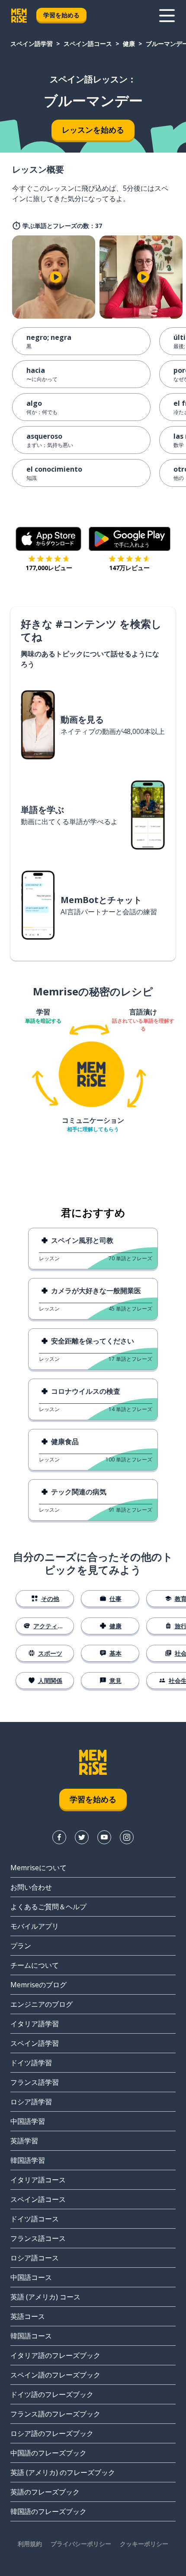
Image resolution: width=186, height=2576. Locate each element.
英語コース (28, 2316)
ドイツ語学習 (31, 2063)
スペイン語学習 (32, 44)
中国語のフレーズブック (48, 2453)
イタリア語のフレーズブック (55, 2355)
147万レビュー (129, 568)
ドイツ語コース (35, 2219)
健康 (129, 44)
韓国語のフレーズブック (48, 2511)
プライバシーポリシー (81, 2544)
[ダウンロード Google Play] (130, 539)
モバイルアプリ (35, 1926)
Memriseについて (38, 1868)
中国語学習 (28, 2121)
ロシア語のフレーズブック (52, 2433)
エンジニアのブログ (42, 2004)
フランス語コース (38, 2238)
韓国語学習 (28, 2160)
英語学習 (24, 2141)
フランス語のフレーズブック (55, 2414)
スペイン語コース (88, 44)
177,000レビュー (49, 568)
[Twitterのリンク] (82, 1837)
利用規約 (30, 2544)
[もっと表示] (167, 16)
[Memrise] (19, 16)
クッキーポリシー (144, 2544)
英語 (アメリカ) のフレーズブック (63, 2472)
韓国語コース (31, 2336)
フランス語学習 (35, 2082)
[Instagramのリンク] (127, 1837)
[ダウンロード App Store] (49, 539)
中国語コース (31, 2277)
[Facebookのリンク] (59, 1837)
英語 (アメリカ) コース (45, 2297)
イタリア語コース (38, 2180)
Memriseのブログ (38, 1985)
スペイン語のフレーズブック (55, 2375)
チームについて (35, 1965)
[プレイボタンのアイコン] (56, 277)
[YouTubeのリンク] (104, 1837)
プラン (21, 1946)
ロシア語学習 (31, 2102)
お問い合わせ (31, 1887)
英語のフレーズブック (45, 2492)
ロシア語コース (35, 2258)
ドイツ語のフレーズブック (52, 2394)
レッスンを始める (93, 130)
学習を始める (61, 15)
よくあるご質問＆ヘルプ (48, 1907)
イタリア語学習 (35, 2024)
